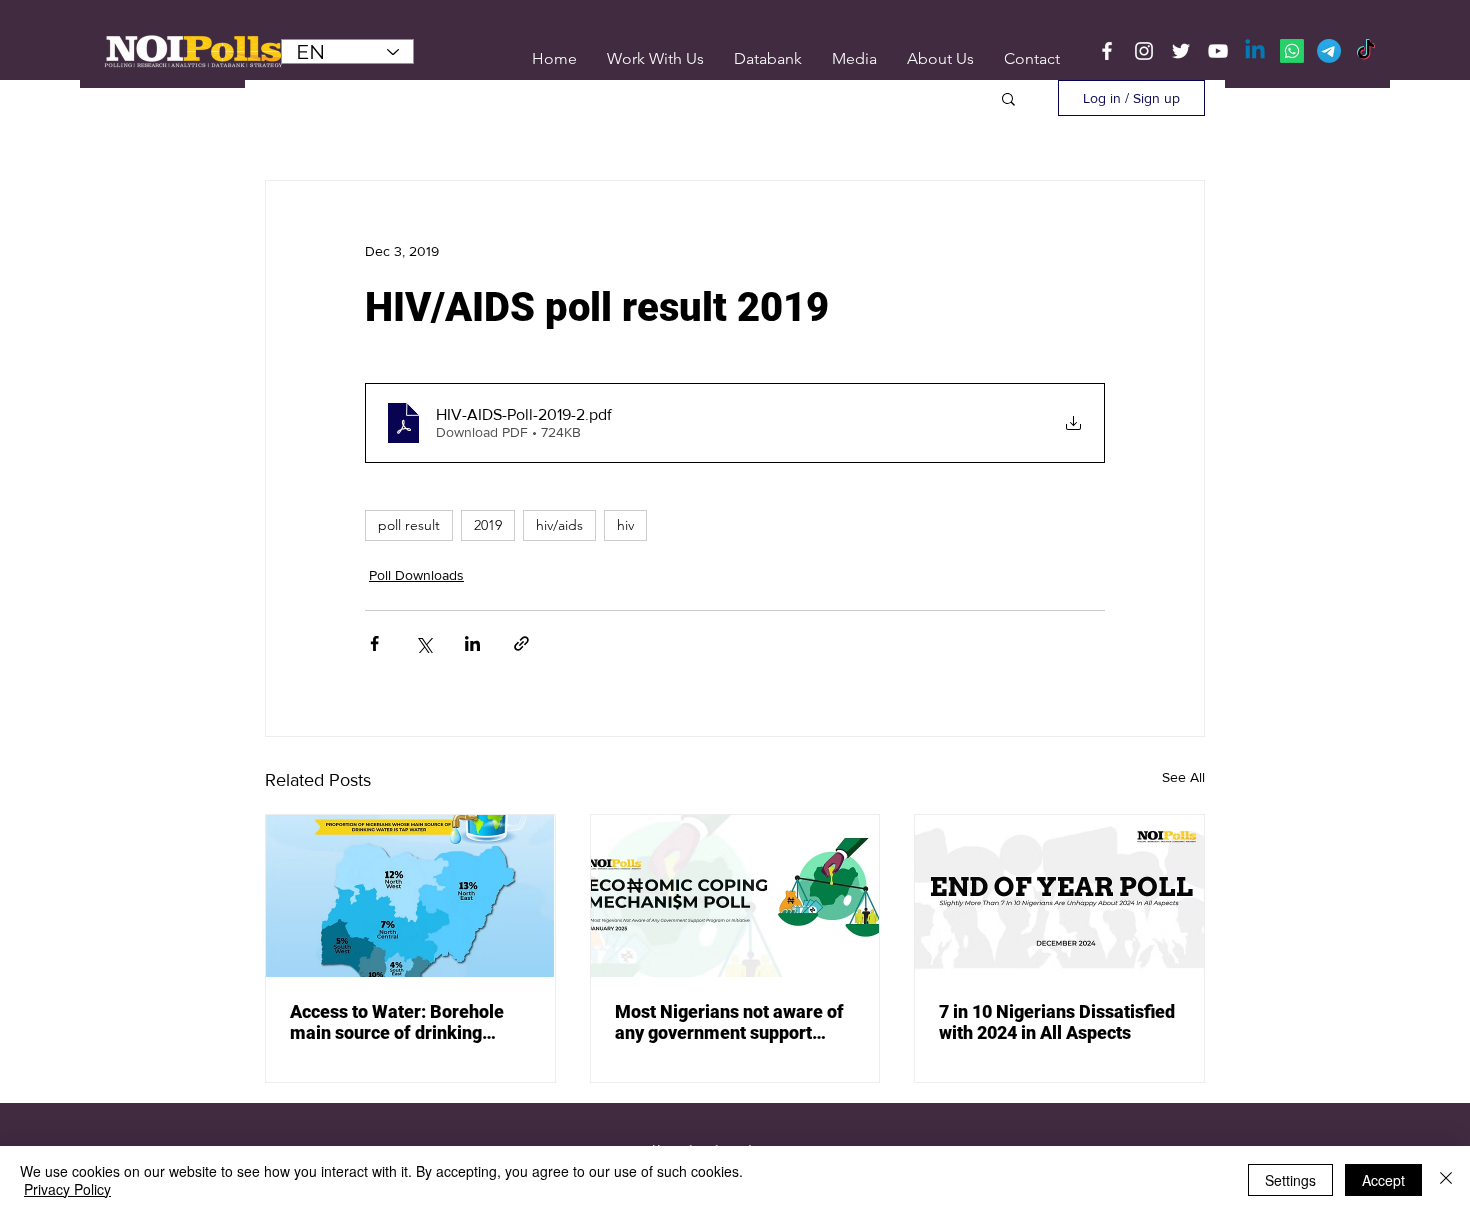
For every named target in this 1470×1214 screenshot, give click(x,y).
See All (1183, 777)
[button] (854, 58)
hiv (625, 525)
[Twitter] (1181, 51)
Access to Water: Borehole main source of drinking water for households (397, 1022)
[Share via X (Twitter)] (423, 643)
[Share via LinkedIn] (472, 643)
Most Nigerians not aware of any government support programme (729, 1022)
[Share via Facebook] (374, 643)
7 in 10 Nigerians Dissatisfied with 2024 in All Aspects (1057, 1022)
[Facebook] (1107, 51)
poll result (409, 525)
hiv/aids (559, 525)
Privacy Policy (67, 1189)
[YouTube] (1218, 51)
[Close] (1446, 1180)
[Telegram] (1329, 51)
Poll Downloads (416, 575)
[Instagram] (1144, 51)
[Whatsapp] (1292, 51)
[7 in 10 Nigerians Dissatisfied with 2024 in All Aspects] (1059, 896)
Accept (1383, 1180)
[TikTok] (1366, 51)
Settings (1290, 1180)
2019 (488, 525)
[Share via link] (521, 643)
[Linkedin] (1255, 51)
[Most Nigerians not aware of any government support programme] (735, 896)
